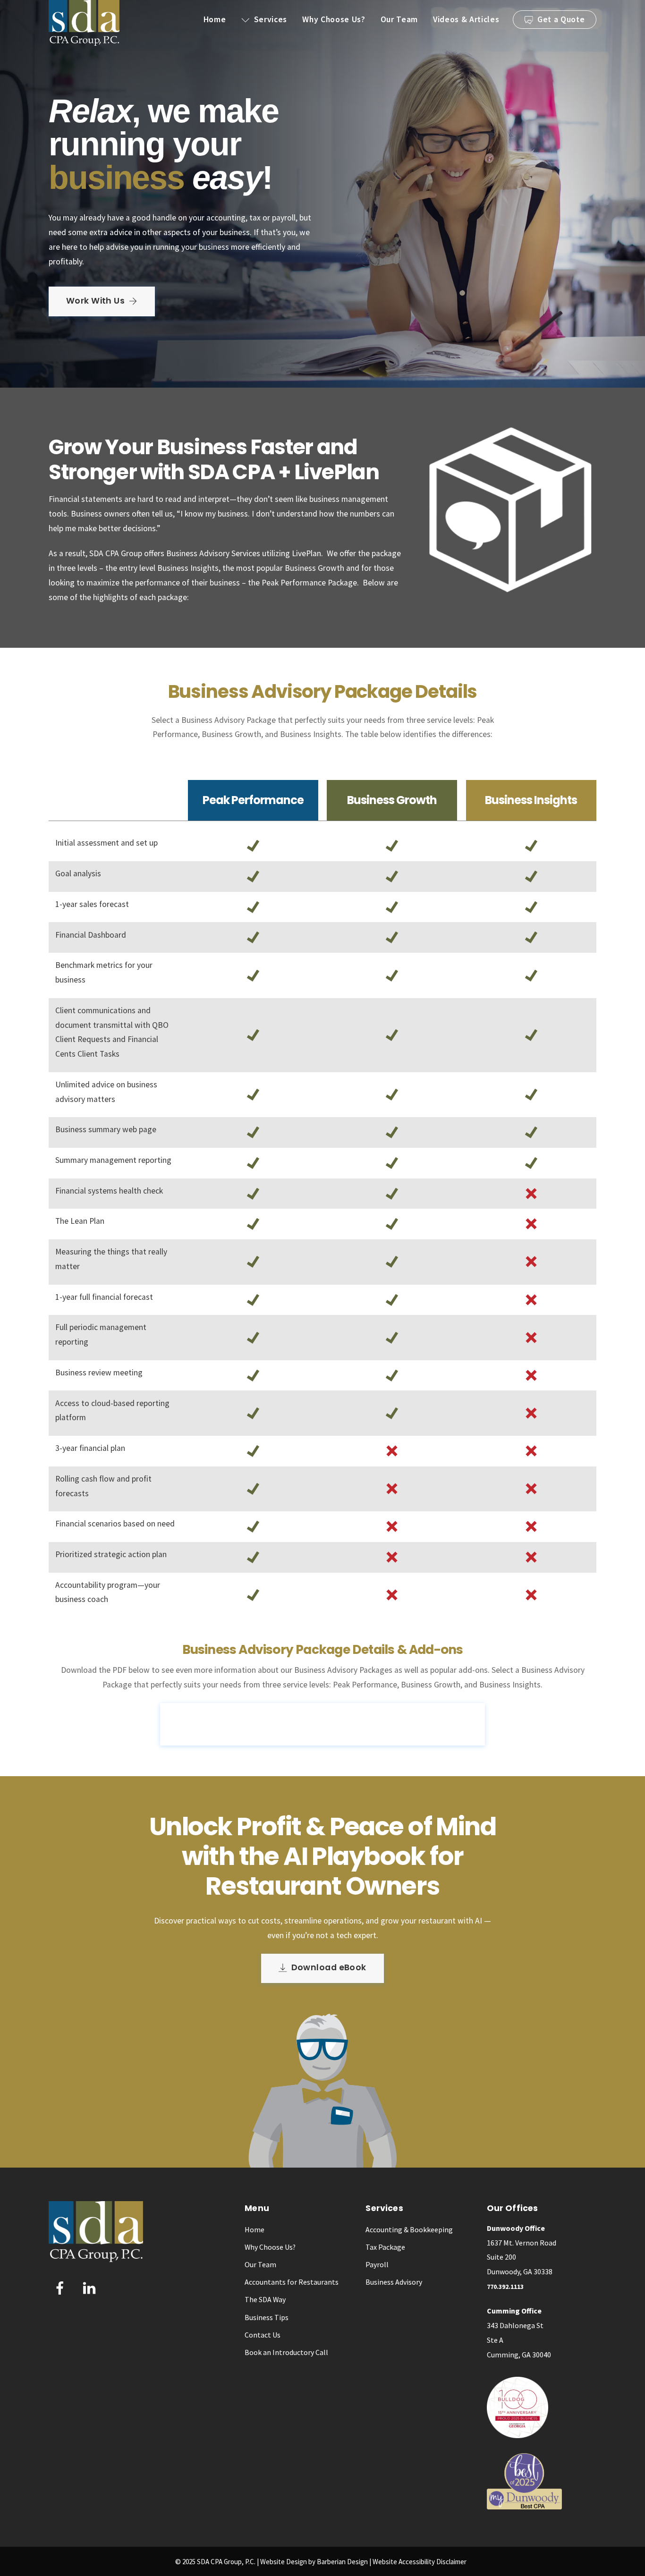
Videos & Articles (466, 19)
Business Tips (267, 2317)
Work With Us (95, 301)
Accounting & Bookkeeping (409, 2229)
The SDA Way (265, 2299)
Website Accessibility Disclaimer (420, 2562)
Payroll (377, 2264)
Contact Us (263, 2335)
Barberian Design (342, 2562)
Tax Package (385, 2247)
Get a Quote (560, 19)
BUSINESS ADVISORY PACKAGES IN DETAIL (331, 1723)
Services (269, 19)
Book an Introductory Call (286, 2352)
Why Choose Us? (334, 19)
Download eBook (329, 1967)
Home (215, 19)
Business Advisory (394, 2282)
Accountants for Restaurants (292, 2282)
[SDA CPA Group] (84, 42)
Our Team (399, 19)
